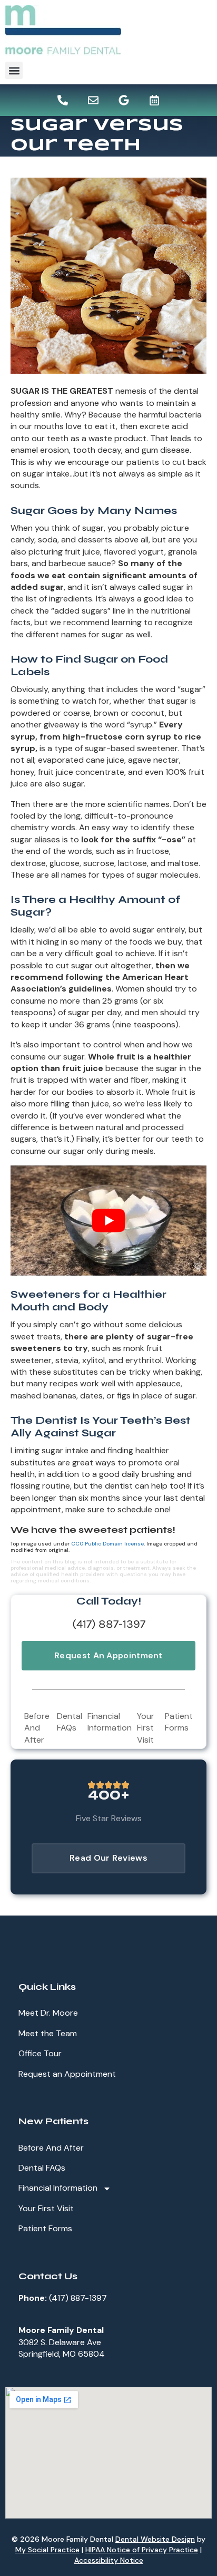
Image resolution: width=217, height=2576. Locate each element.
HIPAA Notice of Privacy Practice (142, 2550)
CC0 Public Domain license (107, 1544)
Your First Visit (146, 1728)
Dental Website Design (155, 2539)
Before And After (37, 1728)
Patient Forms (179, 1722)
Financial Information (110, 1722)
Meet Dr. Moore (48, 2013)
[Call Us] (63, 100)
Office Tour (40, 2053)
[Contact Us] (93, 100)
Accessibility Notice (109, 2560)
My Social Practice (47, 2550)
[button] (14, 70)
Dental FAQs (70, 1722)
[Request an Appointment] (154, 100)
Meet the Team (48, 2033)
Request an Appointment (67, 2074)
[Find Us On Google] (124, 100)
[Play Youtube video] (108, 1221)
